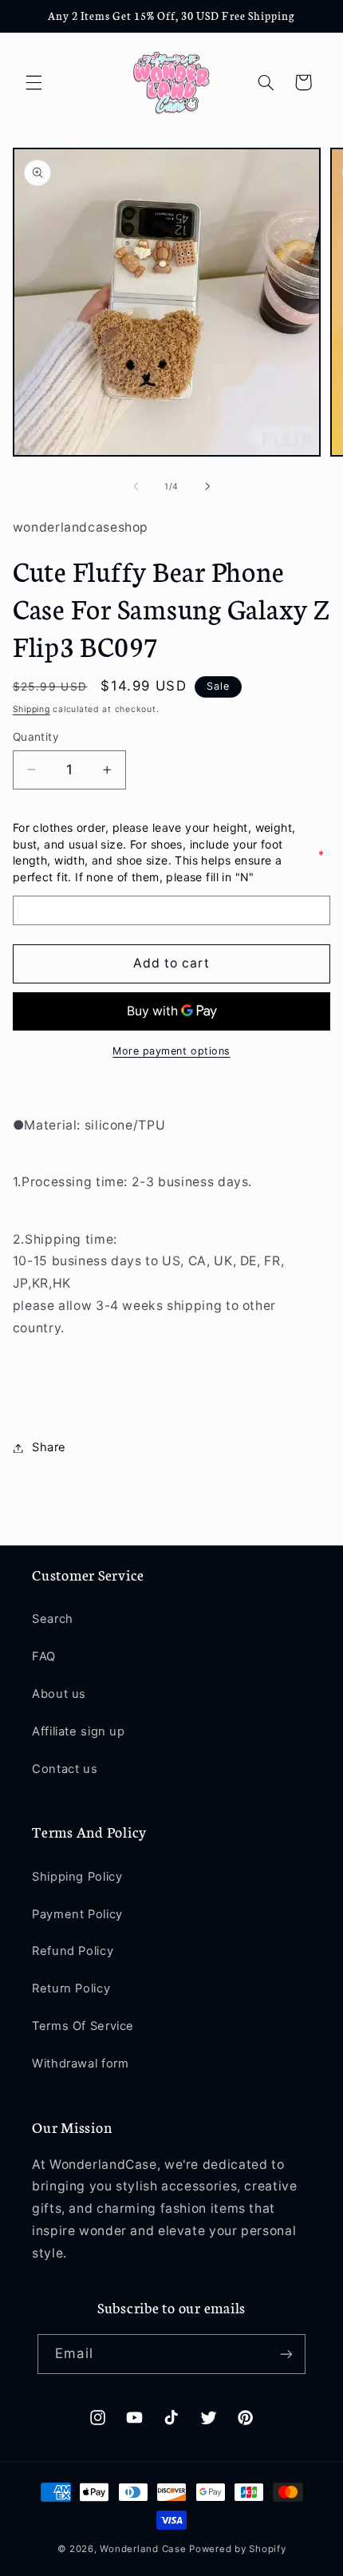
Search (53, 1619)
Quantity (36, 737)
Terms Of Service (83, 2026)
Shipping (32, 709)
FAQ (44, 1656)
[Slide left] (136, 487)
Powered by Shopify (237, 2549)
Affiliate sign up (79, 1731)
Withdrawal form (80, 2064)
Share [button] (49, 1447)
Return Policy (71, 1988)
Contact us (65, 1769)
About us (59, 1694)
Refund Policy (73, 1951)
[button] (34, 82)
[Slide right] (207, 487)
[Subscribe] (286, 2354)
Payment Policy (77, 1914)
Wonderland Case (143, 2549)
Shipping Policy (77, 1877)
